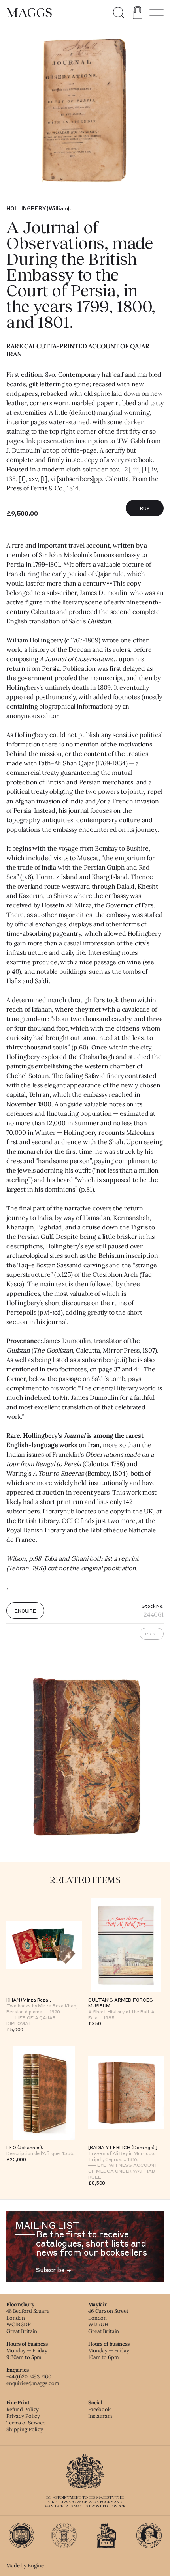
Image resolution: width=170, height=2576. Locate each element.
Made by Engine (25, 2566)
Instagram (100, 2416)
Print (152, 1634)
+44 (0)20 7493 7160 (29, 2377)
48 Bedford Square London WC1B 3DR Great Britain (28, 2321)
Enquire (25, 1611)
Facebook (99, 2409)
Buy (145, 508)
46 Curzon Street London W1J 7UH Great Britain (108, 2321)
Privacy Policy (23, 2416)
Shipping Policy (25, 2429)
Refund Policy (23, 2409)
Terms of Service (26, 2423)
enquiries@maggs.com (33, 2383)
